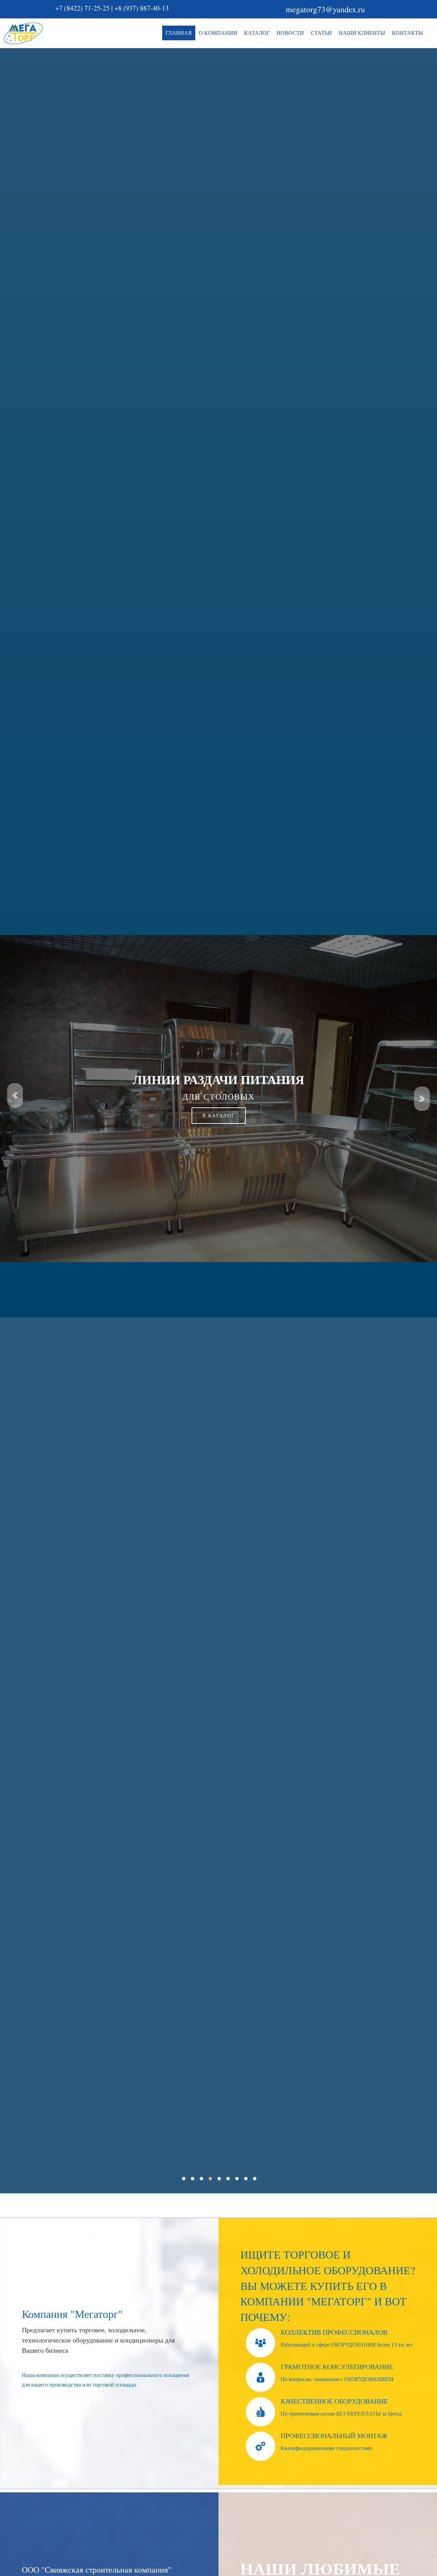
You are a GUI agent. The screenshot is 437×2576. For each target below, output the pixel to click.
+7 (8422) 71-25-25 (82, 8)
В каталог (219, 1115)
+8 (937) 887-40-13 (142, 8)
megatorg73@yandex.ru (325, 9)
